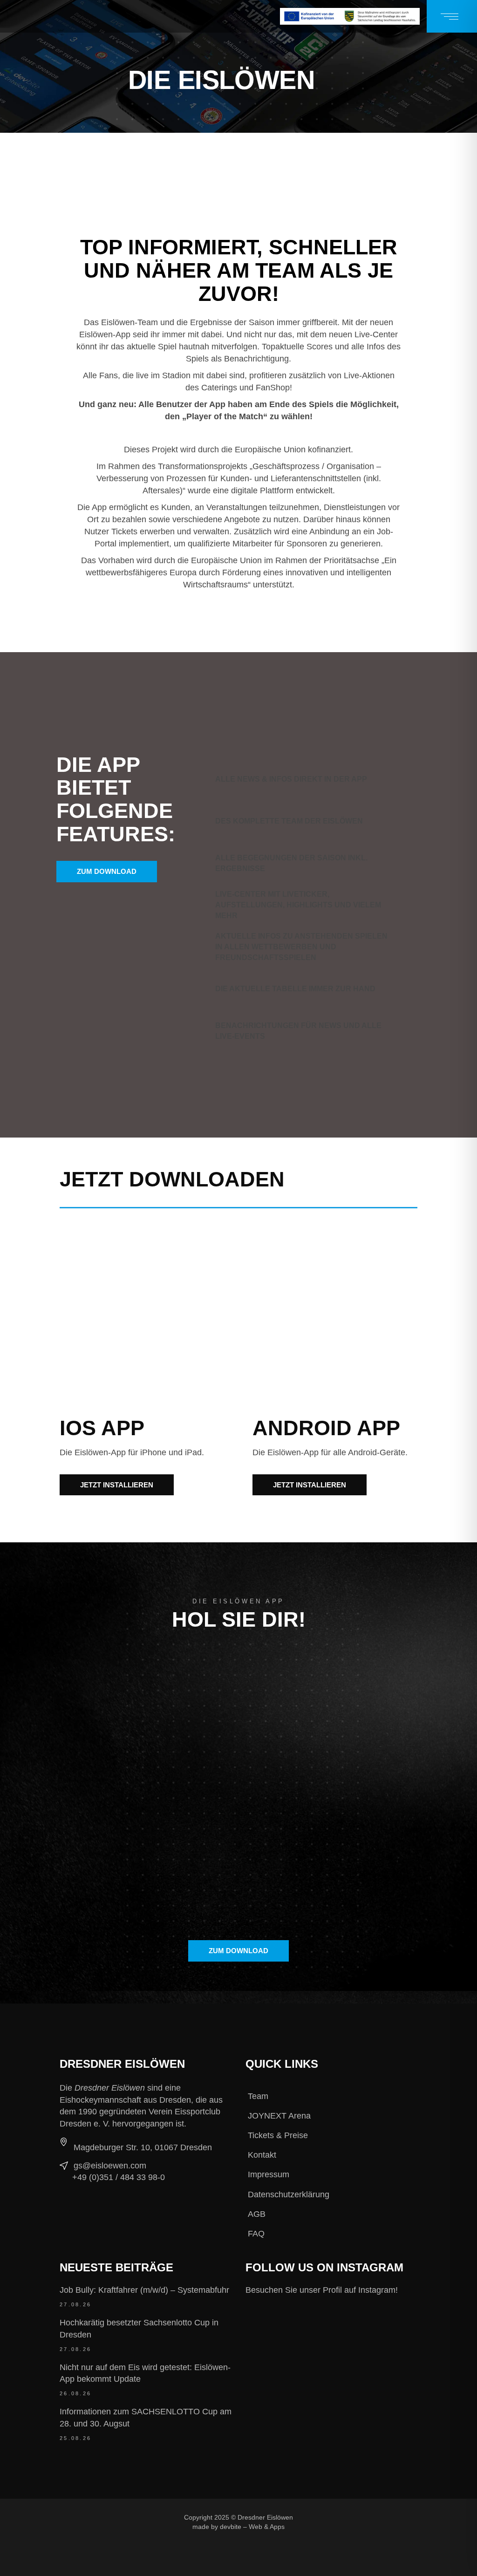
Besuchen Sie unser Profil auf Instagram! (322, 2290)
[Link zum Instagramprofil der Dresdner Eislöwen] (341, 2517)
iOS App (102, 1428)
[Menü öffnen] (452, 16)
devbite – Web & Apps (252, 2527)
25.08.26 (75, 2438)
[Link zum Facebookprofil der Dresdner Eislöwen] (310, 2517)
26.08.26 (75, 2393)
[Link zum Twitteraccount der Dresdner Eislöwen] (373, 2517)
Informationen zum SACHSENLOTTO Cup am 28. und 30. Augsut (146, 2418)
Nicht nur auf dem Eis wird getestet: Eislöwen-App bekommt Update (145, 2373)
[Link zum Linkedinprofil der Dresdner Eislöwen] (310, 2532)
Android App (326, 1428)
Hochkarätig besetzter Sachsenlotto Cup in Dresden (139, 2329)
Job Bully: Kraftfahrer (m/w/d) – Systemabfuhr (144, 2290)
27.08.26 (75, 2304)
